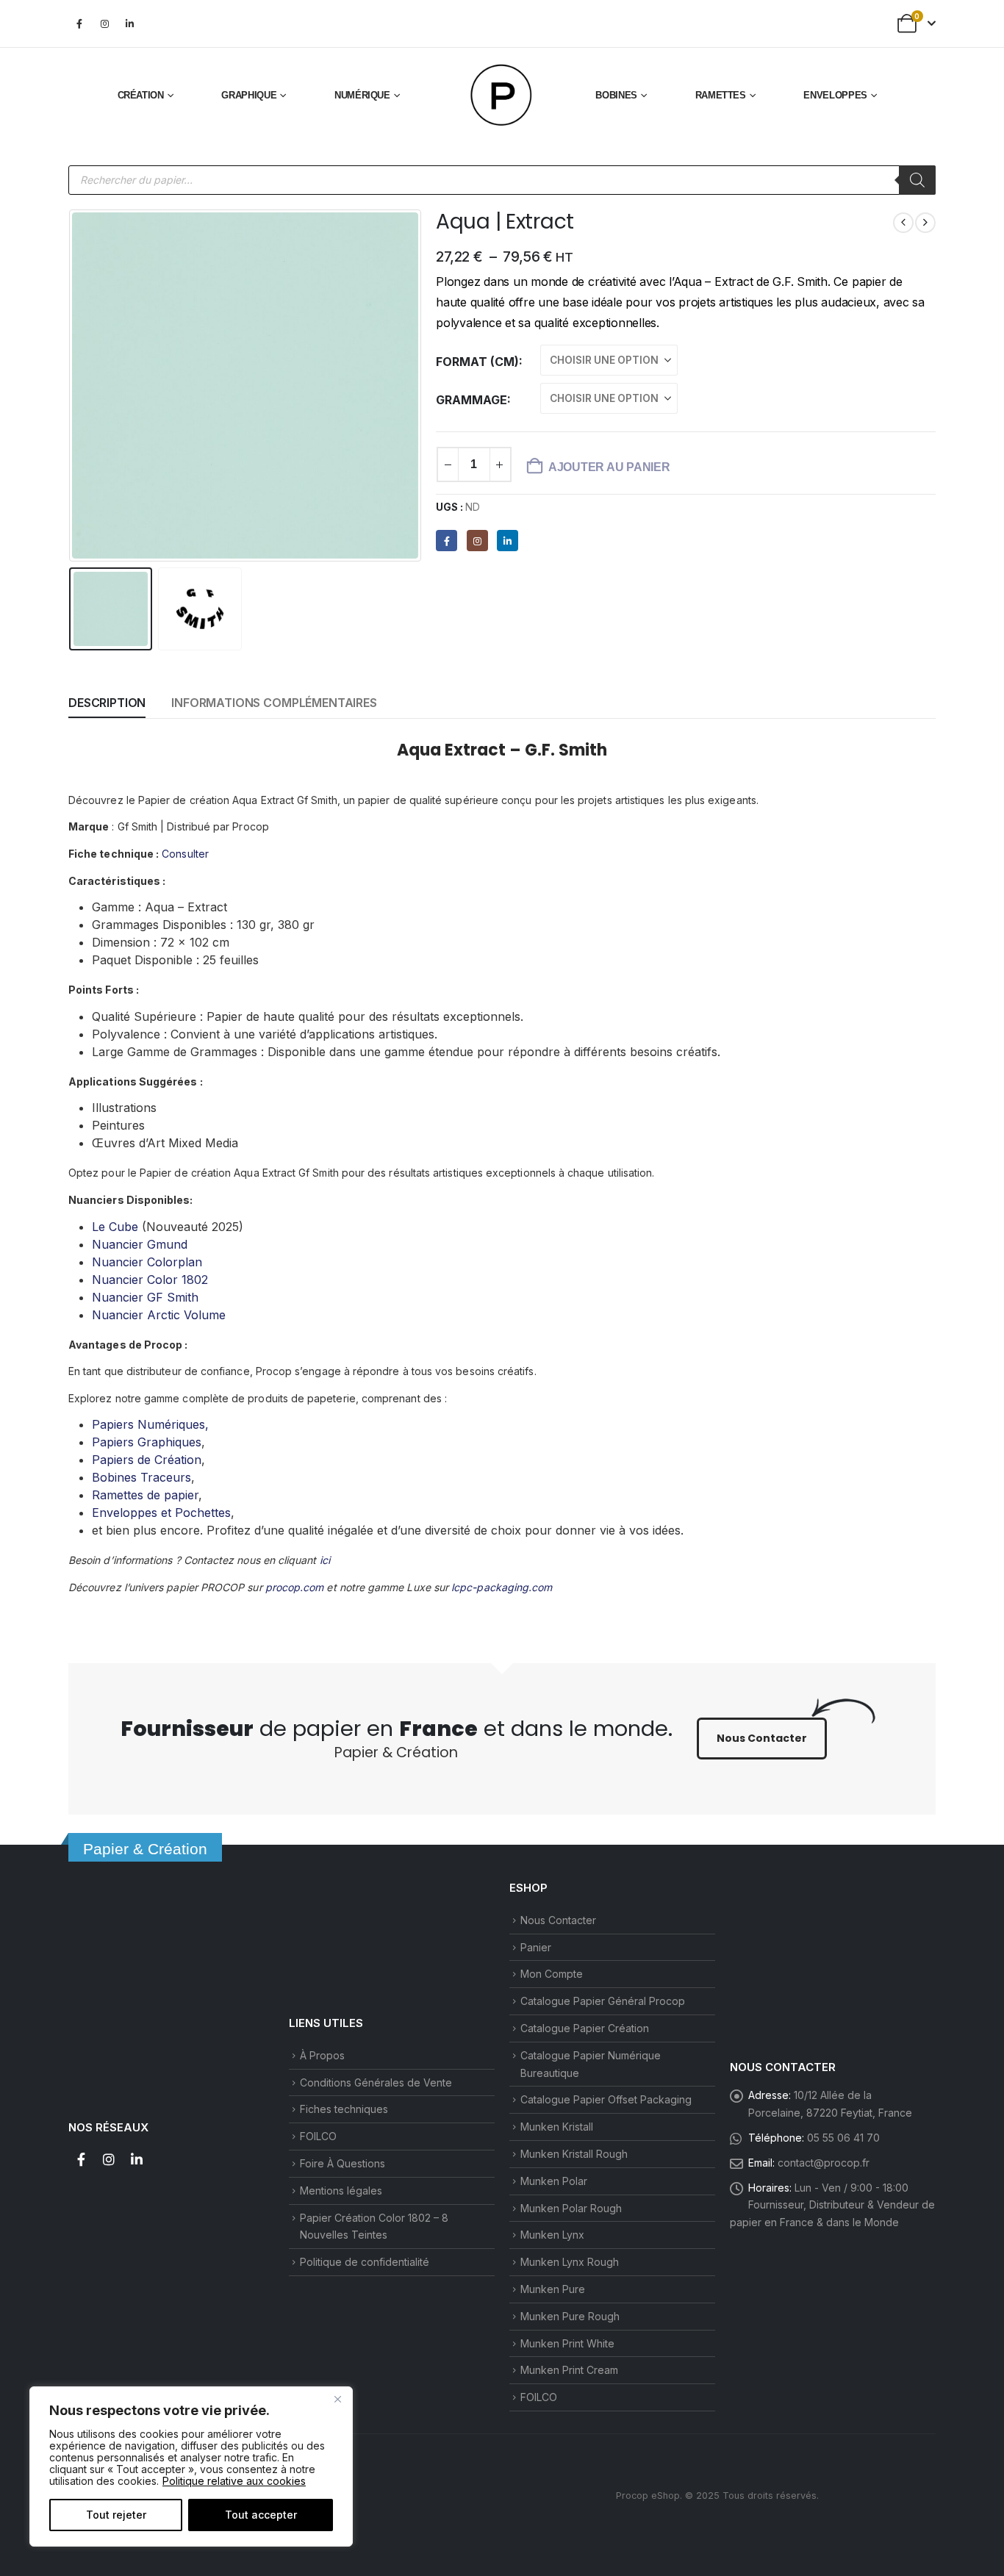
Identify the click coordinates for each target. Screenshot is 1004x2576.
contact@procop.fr (824, 2163)
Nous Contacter (558, 1920)
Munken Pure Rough (570, 2316)
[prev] (903, 223)
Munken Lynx (552, 2235)
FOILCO (318, 2136)
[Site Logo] (502, 96)
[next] (925, 223)
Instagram (109, 2159)
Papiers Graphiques (147, 1442)
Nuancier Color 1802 (150, 1280)
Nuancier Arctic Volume (159, 1315)
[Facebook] (79, 24)
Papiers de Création (147, 1460)
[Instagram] (104, 24)
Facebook (81, 2159)
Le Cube (115, 1227)
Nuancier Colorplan (147, 1262)
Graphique (249, 95)
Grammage (471, 400)
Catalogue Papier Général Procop (603, 2001)
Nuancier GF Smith (145, 1297)
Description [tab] (107, 703)
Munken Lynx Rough (570, 2262)
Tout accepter (261, 2515)
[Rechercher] (917, 180)
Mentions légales (341, 2191)
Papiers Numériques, (150, 1424)
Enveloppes (835, 95)
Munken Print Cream (569, 2370)
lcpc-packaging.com (502, 1587)
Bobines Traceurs (141, 1477)
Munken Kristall (557, 2127)
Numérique (362, 95)
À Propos (322, 2055)
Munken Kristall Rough (574, 2154)
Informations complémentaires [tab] (274, 703)
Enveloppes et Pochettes (161, 1513)
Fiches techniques (344, 2109)
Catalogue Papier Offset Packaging (606, 2099)
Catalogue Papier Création (585, 2028)
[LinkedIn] (129, 24)
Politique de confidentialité (365, 2262)
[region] (191, 2466)
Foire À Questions (343, 2163)
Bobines (616, 95)
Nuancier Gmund (140, 1244)
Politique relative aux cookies (234, 2481)
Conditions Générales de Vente (376, 2082)
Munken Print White (567, 2343)
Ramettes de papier (145, 1495)
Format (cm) (477, 362)
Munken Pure (553, 2289)
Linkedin (137, 2159)
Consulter (185, 854)
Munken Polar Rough (571, 2208)
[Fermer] (337, 2399)
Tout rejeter (116, 2515)
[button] (72, 385)
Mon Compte (552, 1974)
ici (325, 1560)
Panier (536, 1947)
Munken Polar (554, 2181)
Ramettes (721, 95)
